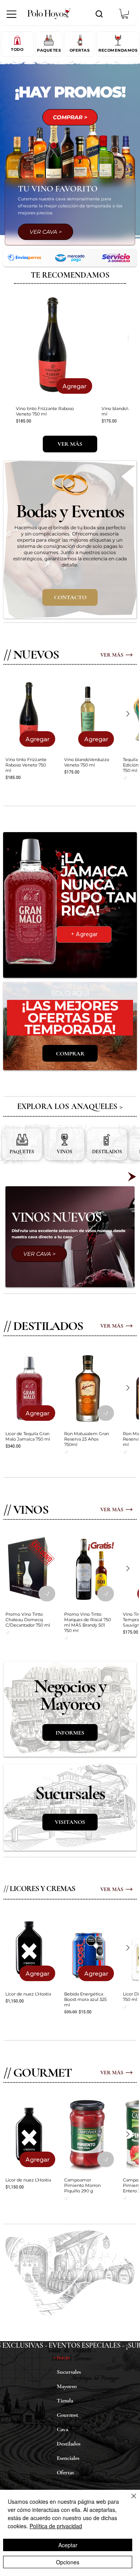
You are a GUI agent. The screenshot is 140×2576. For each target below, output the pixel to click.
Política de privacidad (56, 2526)
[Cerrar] (129, 2501)
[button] (125, 14)
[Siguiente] (128, 712)
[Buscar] (99, 14)
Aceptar (68, 2545)
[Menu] (12, 14)
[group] (70, 360)
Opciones (68, 2562)
